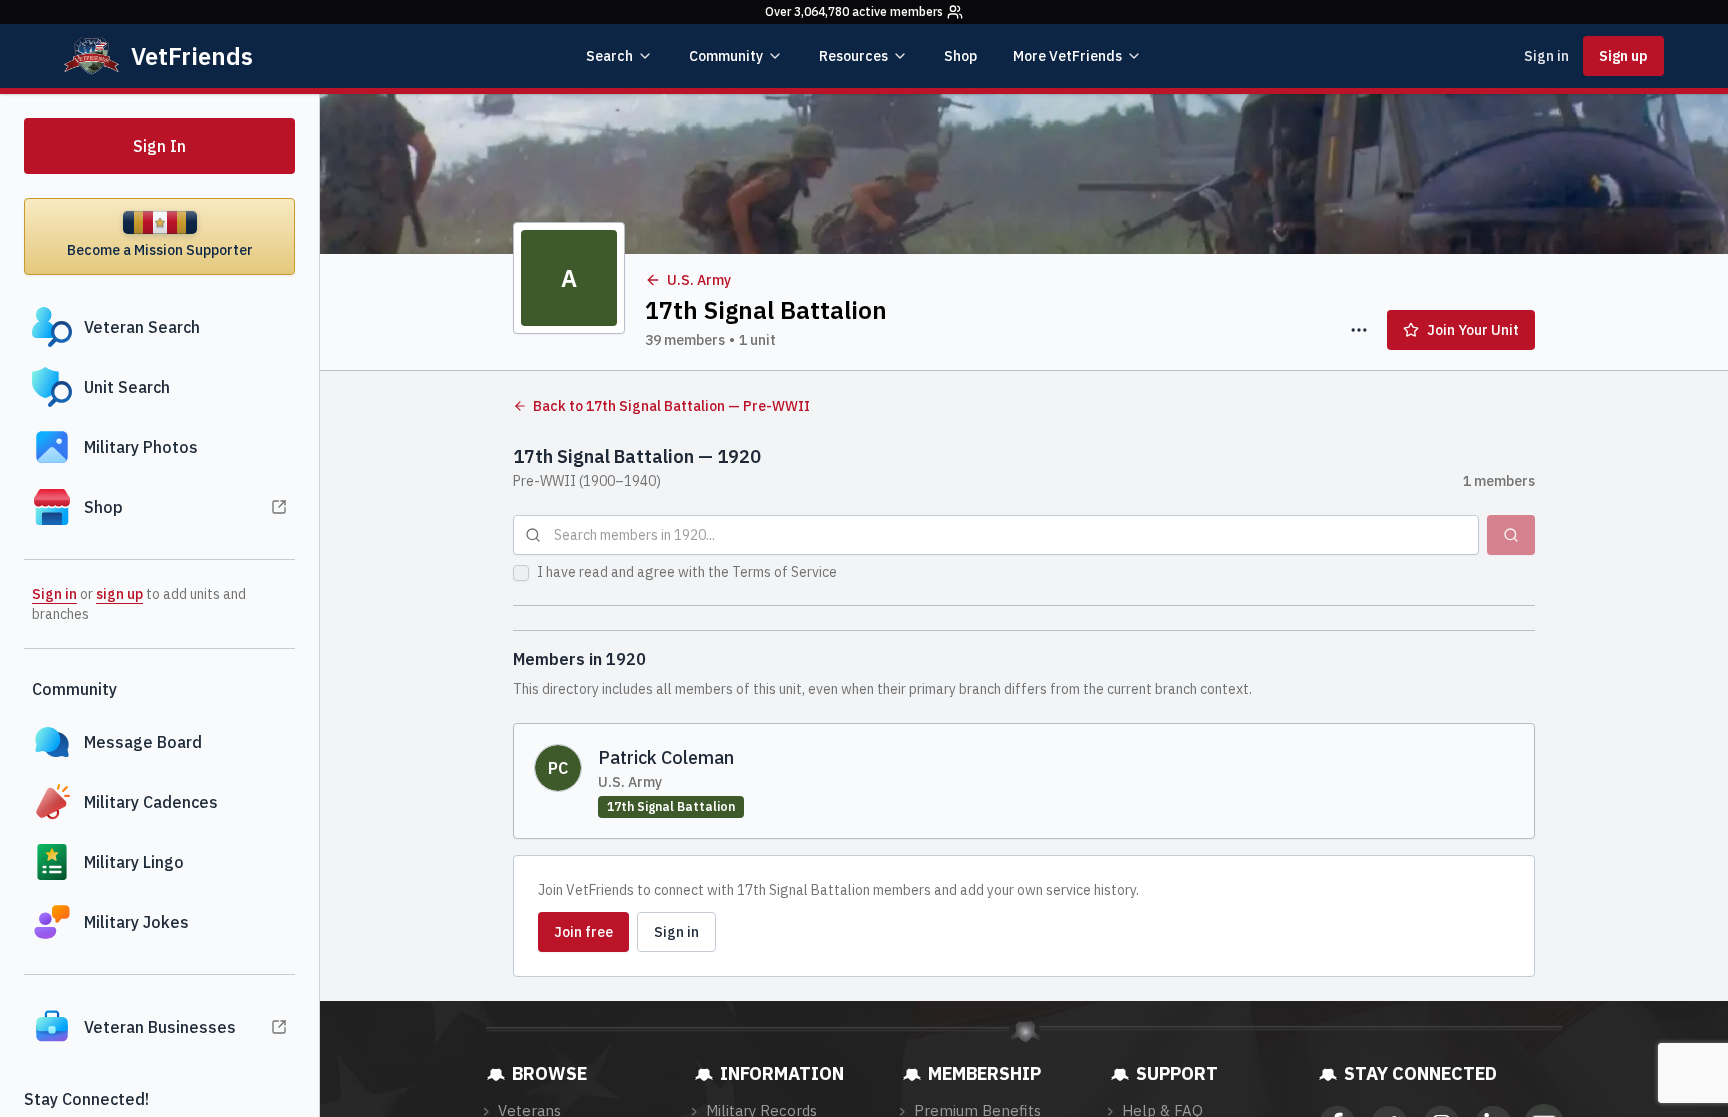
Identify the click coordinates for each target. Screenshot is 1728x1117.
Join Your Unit (1473, 330)
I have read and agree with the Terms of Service (687, 572)
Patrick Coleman (666, 757)
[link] (1024, 781)
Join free (583, 932)
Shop (960, 56)
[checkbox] (521, 573)
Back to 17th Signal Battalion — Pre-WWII (671, 406)
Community (726, 56)
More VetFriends (1067, 56)
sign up (119, 594)
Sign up (1623, 56)
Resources (853, 56)
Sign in (1546, 56)
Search (609, 56)
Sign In (159, 146)
